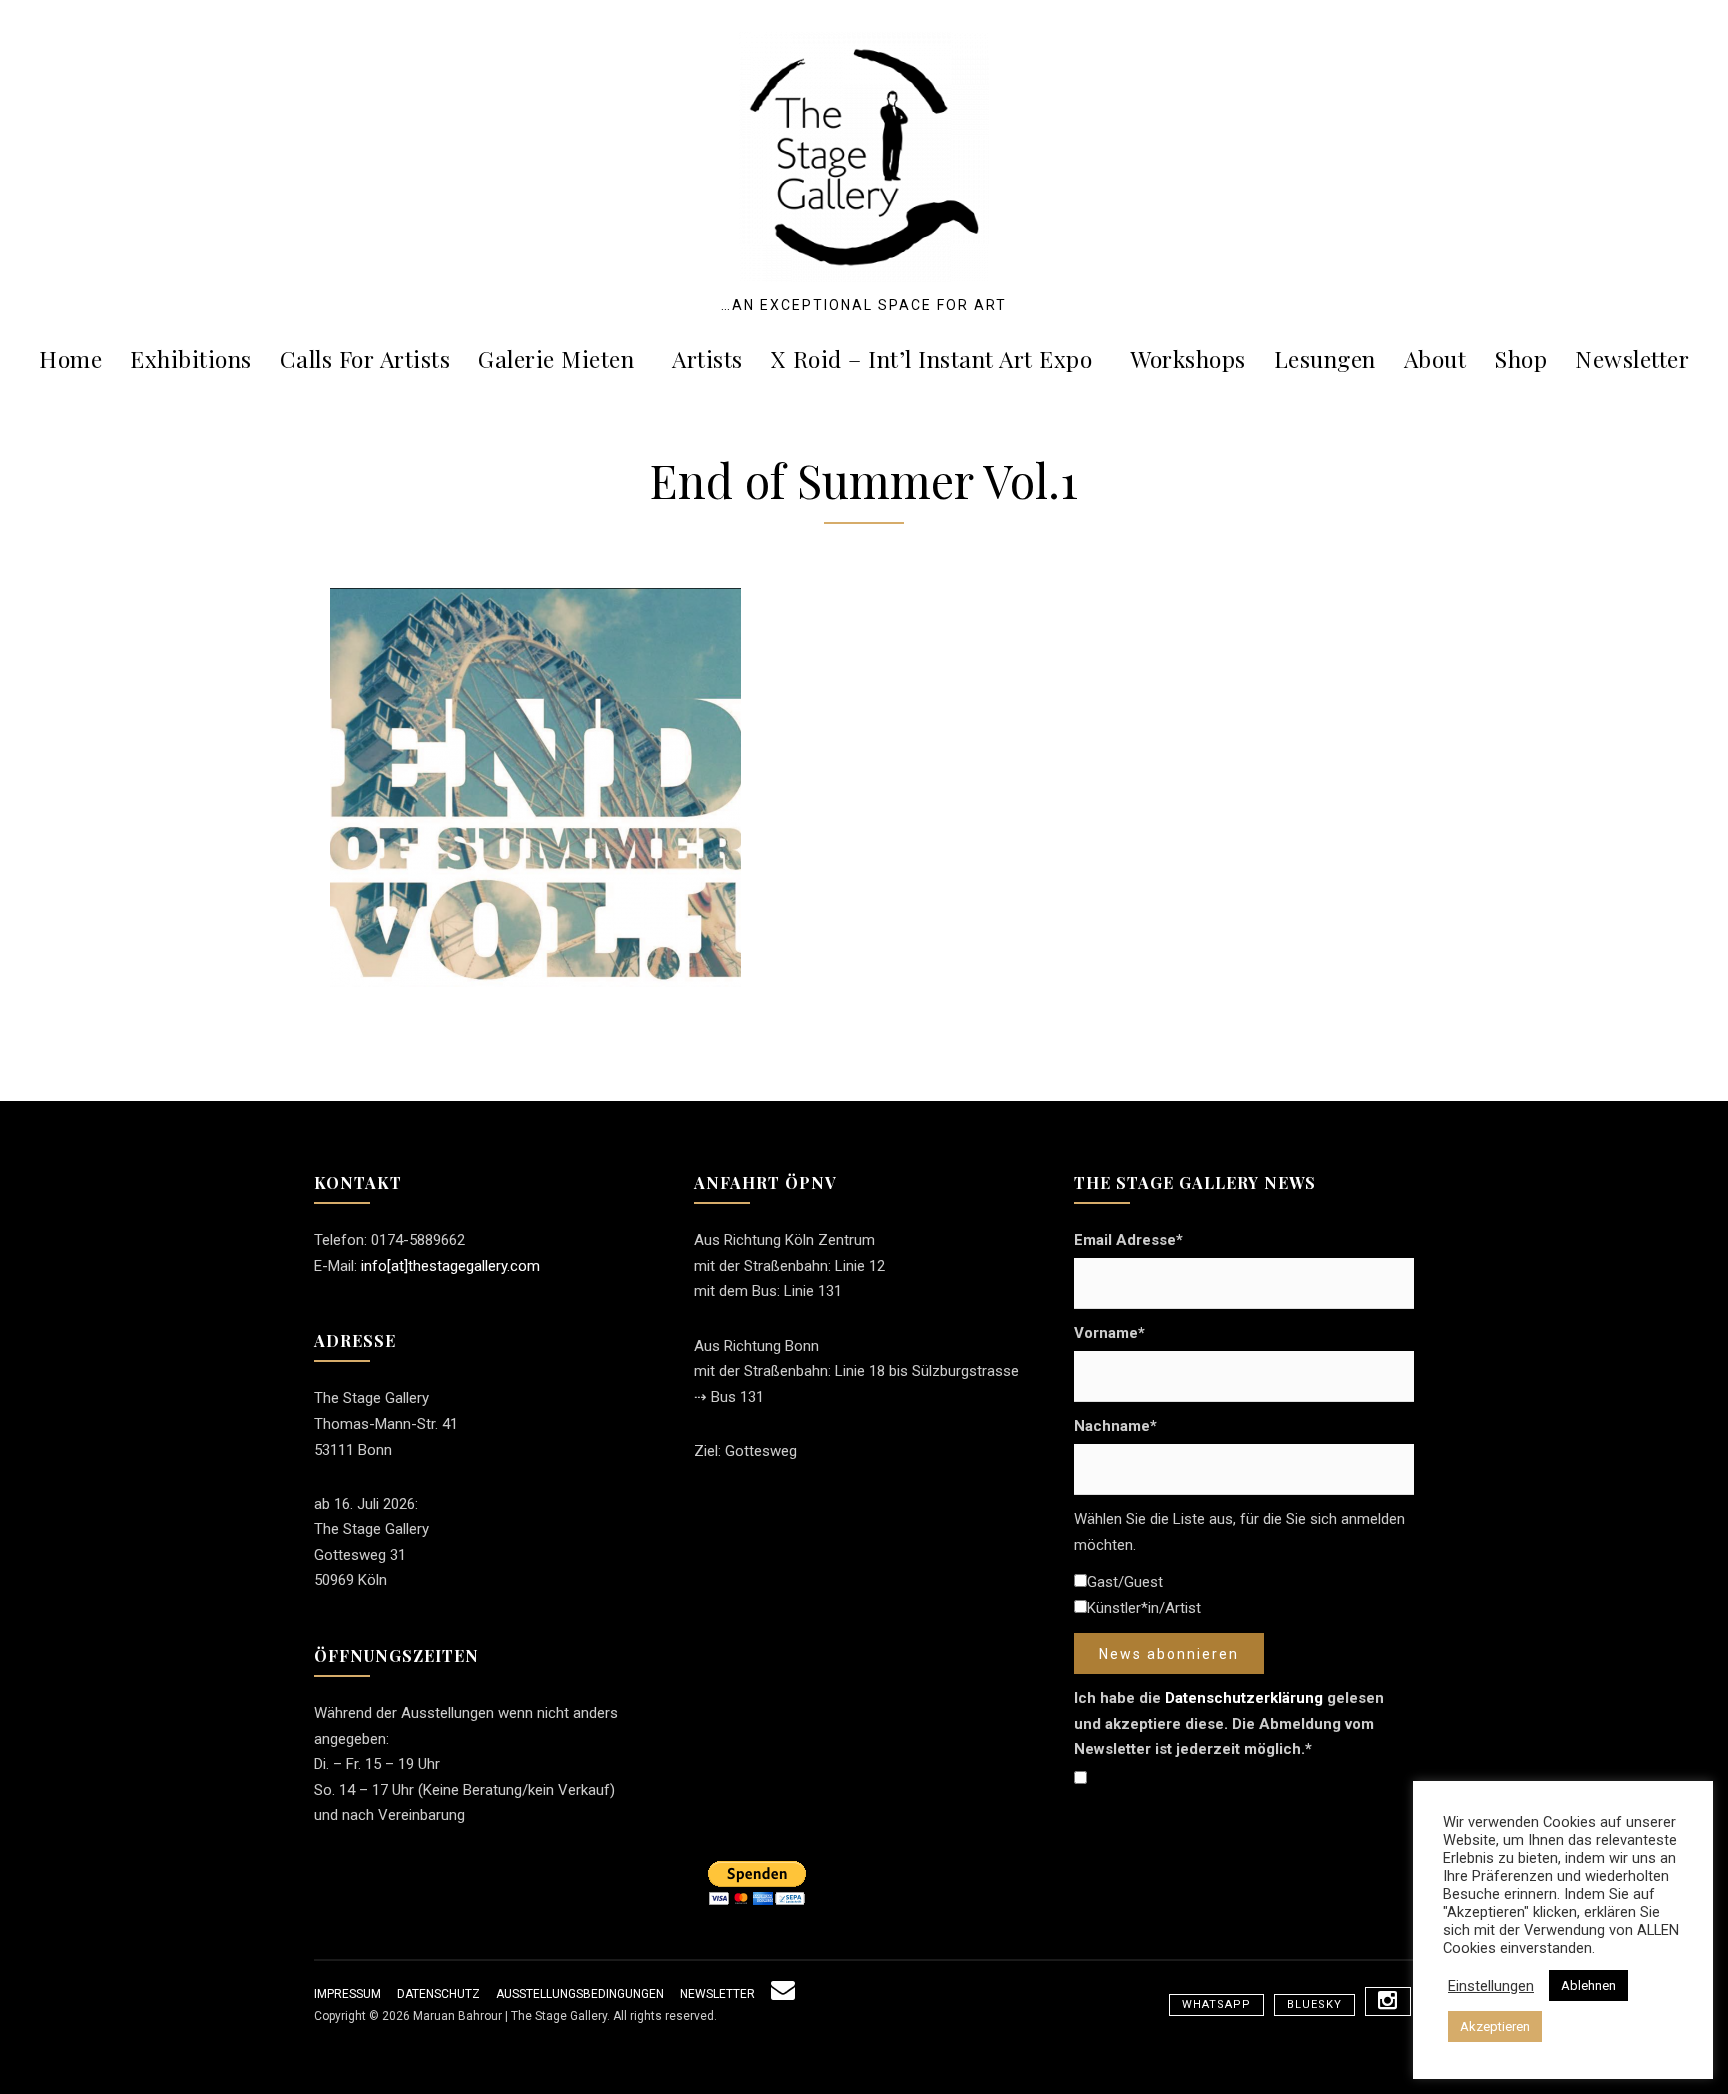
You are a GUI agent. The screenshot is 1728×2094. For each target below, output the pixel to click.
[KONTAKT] (783, 1994)
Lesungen (1325, 358)
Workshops (1188, 358)
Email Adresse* (1128, 1240)
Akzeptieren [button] (1495, 2026)
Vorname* (1109, 1333)
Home (70, 358)
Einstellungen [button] (1491, 1986)
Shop (1520, 358)
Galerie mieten (556, 358)
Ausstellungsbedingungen (580, 1994)
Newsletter (1632, 358)
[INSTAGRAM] (1388, 2001)
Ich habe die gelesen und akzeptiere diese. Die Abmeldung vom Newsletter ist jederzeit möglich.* (1229, 1723)
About (1435, 358)
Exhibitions (191, 358)
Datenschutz (438, 1994)
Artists (707, 358)
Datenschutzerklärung (1244, 1698)
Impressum (347, 1994)
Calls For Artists (365, 358)
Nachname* (1115, 1426)
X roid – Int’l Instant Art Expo (932, 358)
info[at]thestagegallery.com (450, 1266)
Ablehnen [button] (1588, 1985)
